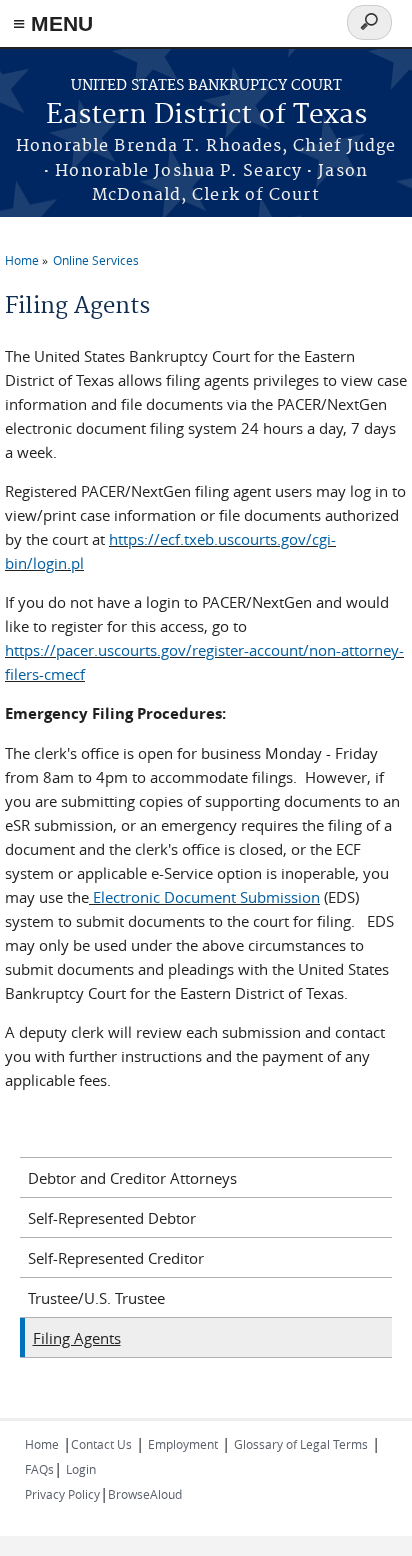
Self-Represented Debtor (112, 1218)
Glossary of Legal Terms (301, 1444)
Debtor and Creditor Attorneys (132, 1178)
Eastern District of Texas (206, 115)
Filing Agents (77, 1338)
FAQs (39, 1469)
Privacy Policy (62, 1494)
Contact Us (101, 1444)
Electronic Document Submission (206, 897)
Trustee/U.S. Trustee (96, 1298)
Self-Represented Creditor (116, 1258)
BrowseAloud (145, 1494)
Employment (183, 1444)
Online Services (96, 260)
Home (22, 260)
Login (81, 1469)
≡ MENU (53, 23)
